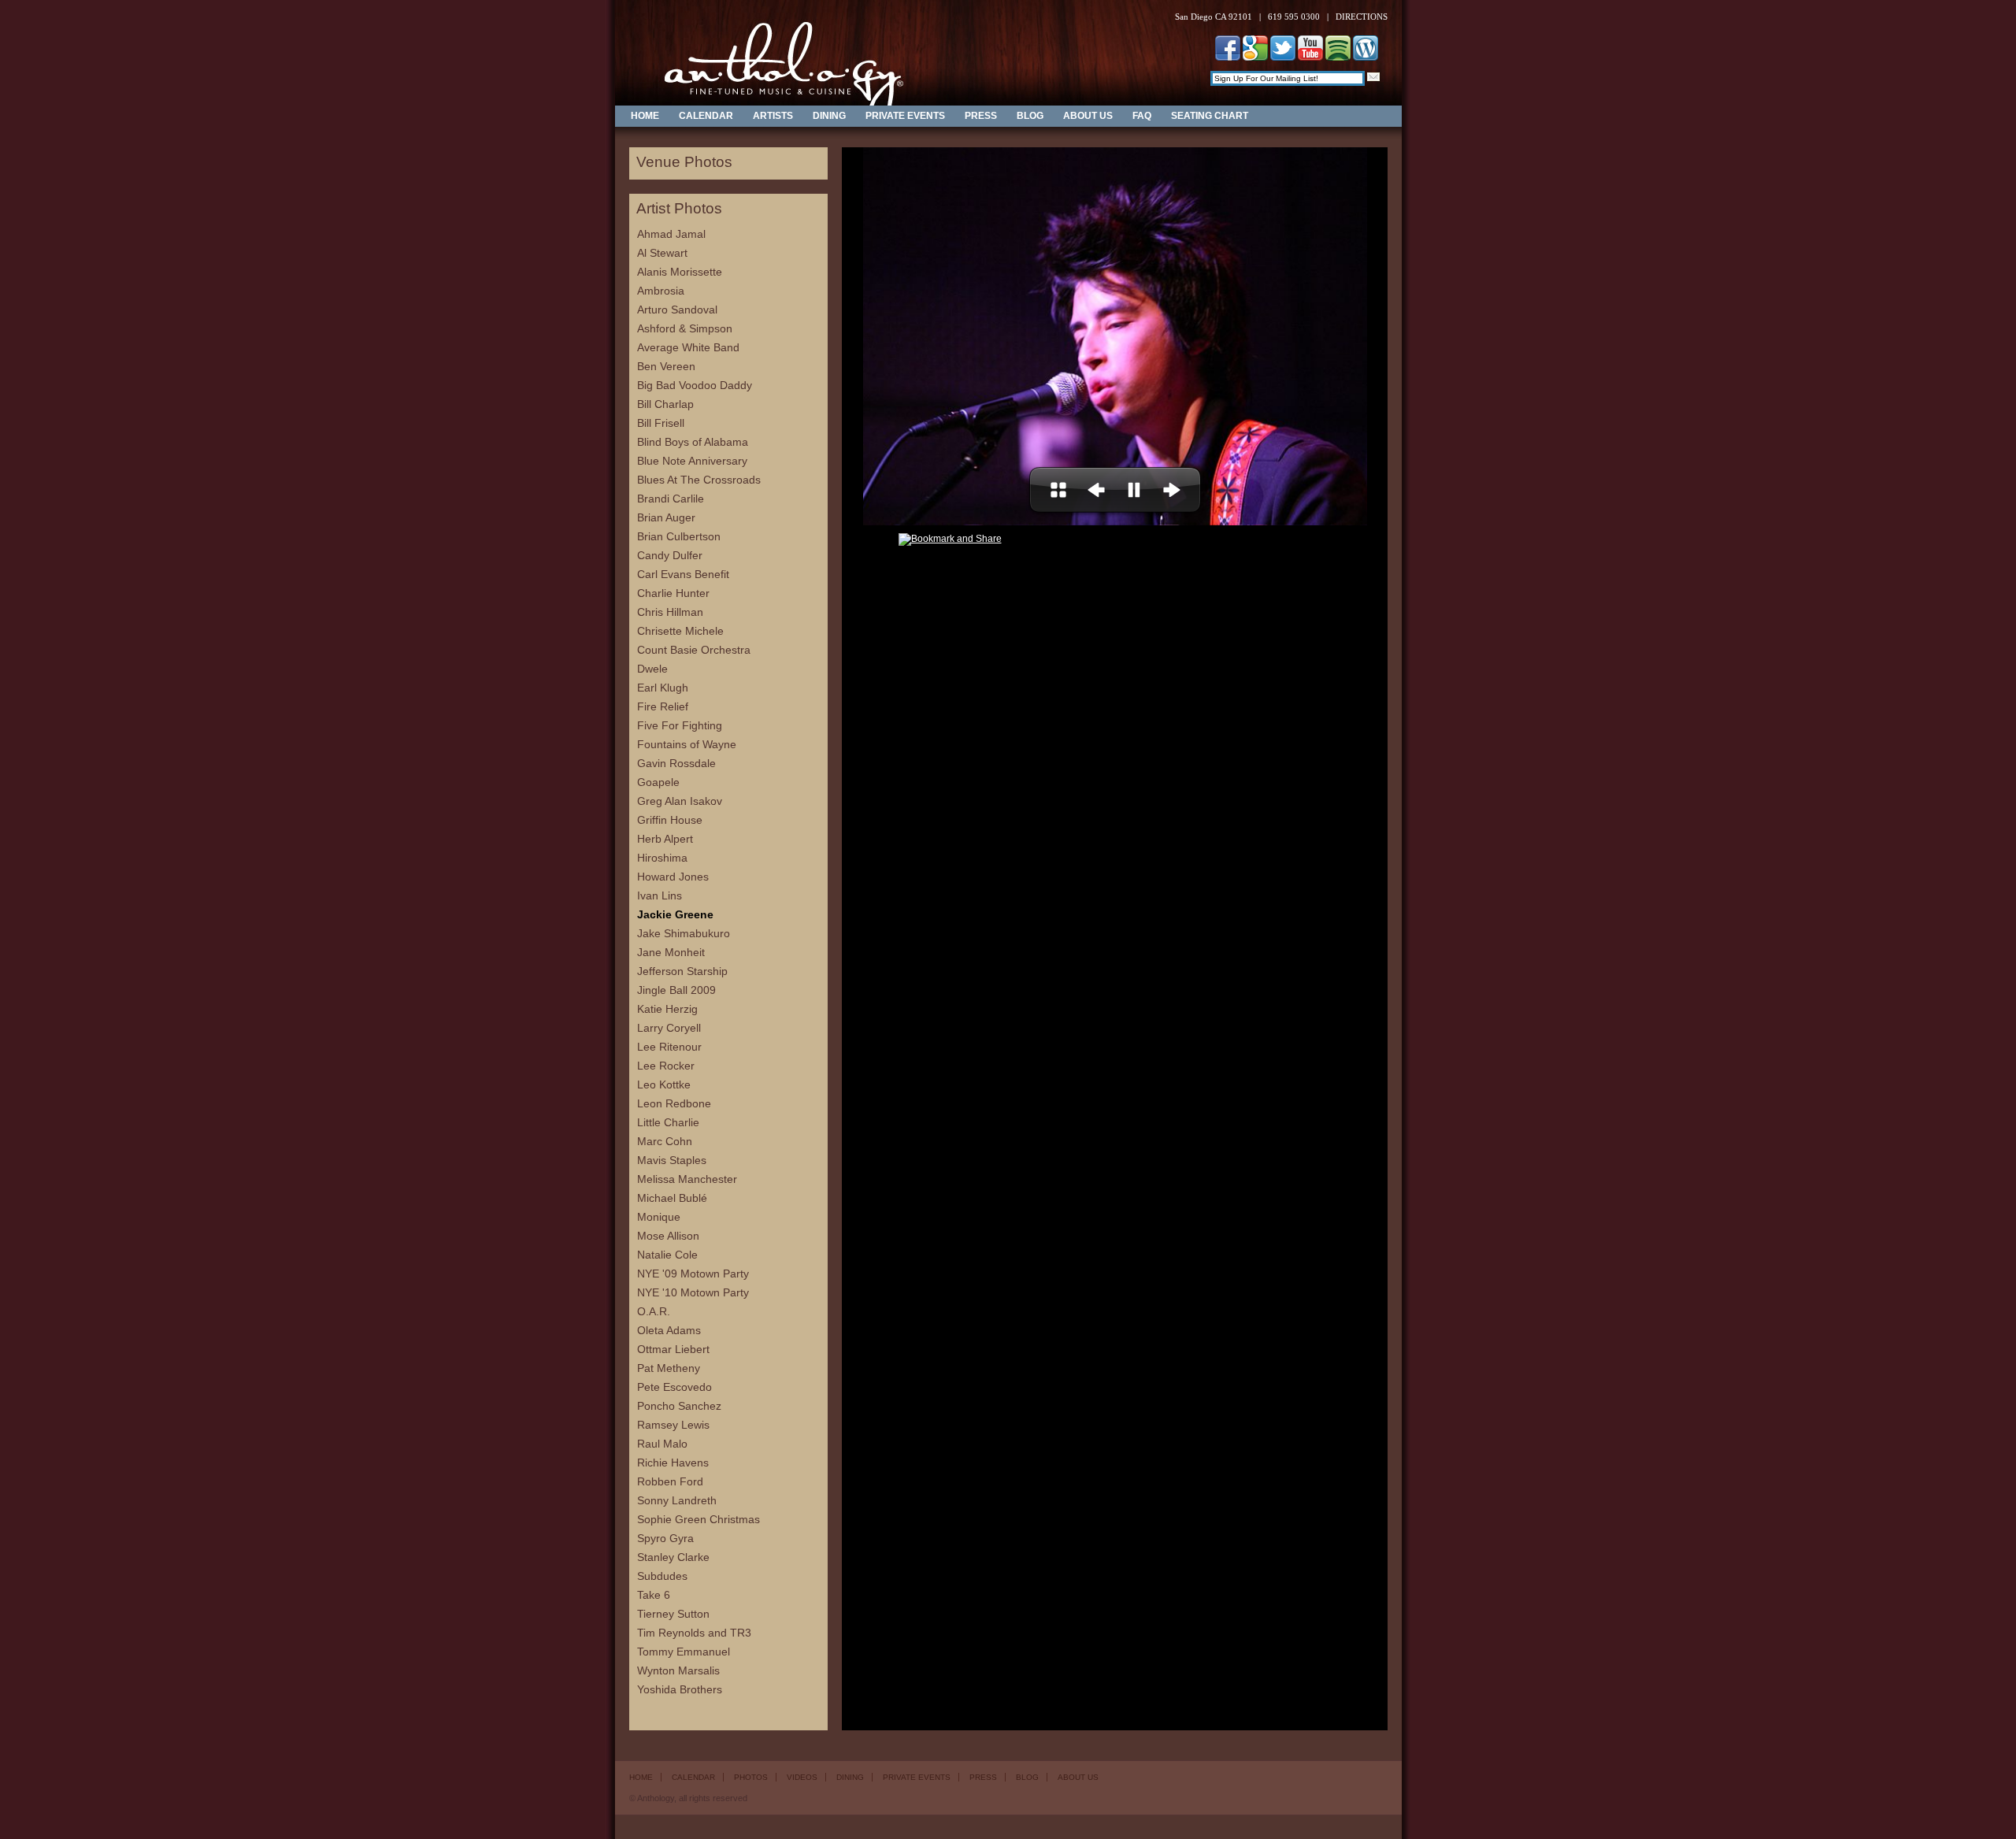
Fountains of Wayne (687, 744)
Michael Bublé (672, 1198)
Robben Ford (670, 1481)
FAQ (1142, 116)
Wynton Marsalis (678, 1670)
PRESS (981, 116)
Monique (659, 1217)
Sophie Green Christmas (699, 1519)
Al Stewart (662, 253)
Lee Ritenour (669, 1047)
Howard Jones (673, 877)
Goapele (658, 782)
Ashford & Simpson (685, 328)
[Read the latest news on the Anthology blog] (1366, 57)
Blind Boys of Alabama (693, 442)
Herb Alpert (665, 839)
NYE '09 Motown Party (693, 1274)
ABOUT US (1088, 116)
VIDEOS (802, 1777)
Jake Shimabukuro (684, 933)
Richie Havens (673, 1463)
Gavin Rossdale (676, 763)
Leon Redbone (674, 1103)
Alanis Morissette (680, 272)
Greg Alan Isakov (680, 801)
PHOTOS (751, 1777)
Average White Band (688, 347)
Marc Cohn (665, 1141)
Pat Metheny (669, 1368)
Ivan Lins (660, 895)
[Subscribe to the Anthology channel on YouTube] (1310, 57)
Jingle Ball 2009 (676, 990)
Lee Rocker (666, 1066)
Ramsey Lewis (673, 1425)
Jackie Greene (675, 914)
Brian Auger (666, 517)
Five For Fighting (680, 725)
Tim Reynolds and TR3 (694, 1633)
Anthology (773, 53)
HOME (645, 116)
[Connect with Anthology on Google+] (1255, 57)
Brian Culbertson (679, 536)
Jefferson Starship (682, 971)
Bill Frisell (661, 423)
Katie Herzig (667, 1009)
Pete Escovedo (674, 1387)
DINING (829, 116)
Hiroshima (662, 858)
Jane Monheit (671, 952)
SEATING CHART (1210, 116)
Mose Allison (668, 1236)
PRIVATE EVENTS (905, 116)
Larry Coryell (669, 1028)
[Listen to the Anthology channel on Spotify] (1338, 57)
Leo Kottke (664, 1084)
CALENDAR (706, 116)
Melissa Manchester (687, 1179)
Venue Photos (684, 162)
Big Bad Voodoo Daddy (695, 385)
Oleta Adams (669, 1330)
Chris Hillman (670, 612)
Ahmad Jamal (671, 234)
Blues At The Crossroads (699, 480)
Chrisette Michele (680, 631)
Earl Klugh (663, 688)
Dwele (652, 669)
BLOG (1030, 116)
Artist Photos (679, 209)
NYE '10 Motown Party (693, 1292)
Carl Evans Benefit (683, 574)
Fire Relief (663, 706)
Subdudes (662, 1576)
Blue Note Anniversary (692, 461)
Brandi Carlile (671, 499)
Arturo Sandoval (677, 310)
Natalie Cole (667, 1255)
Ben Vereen (666, 366)
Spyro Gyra (665, 1538)
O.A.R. (654, 1311)
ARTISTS (773, 116)
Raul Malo (662, 1444)
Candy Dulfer (670, 555)
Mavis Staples (672, 1160)
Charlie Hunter (673, 593)
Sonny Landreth (677, 1500)
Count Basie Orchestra (694, 650)
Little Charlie (668, 1122)
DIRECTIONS (1362, 17)
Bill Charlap (665, 404)
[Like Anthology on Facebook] (1228, 57)
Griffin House (670, 820)
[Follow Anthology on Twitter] (1283, 57)
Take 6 (654, 1595)
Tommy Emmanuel (684, 1652)
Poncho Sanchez (679, 1406)
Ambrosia (661, 291)
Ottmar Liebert (673, 1349)
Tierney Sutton (673, 1614)
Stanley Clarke (673, 1557)
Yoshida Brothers (680, 1689)
